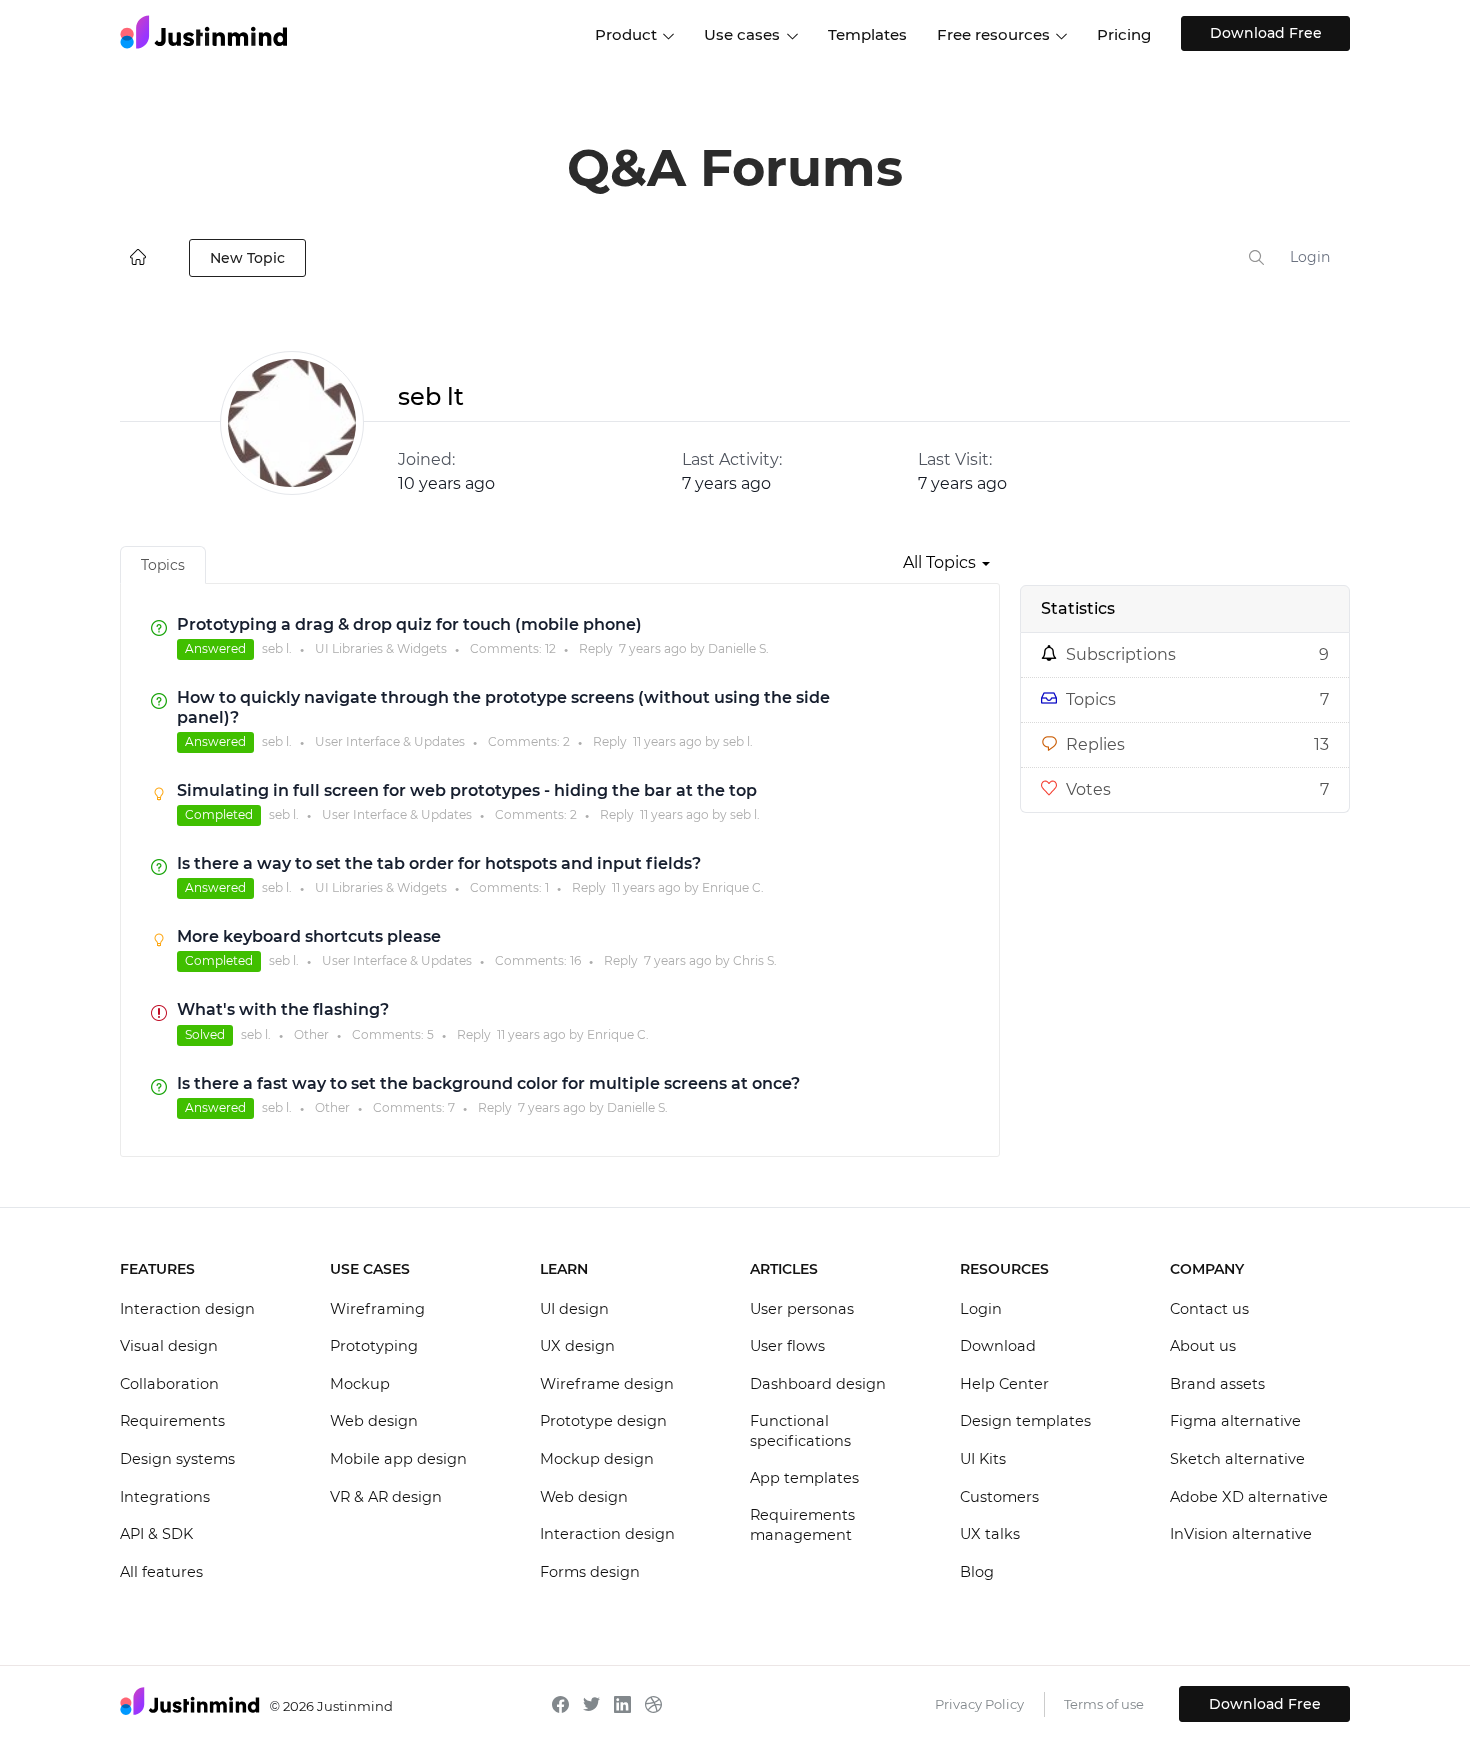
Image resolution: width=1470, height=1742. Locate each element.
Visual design (169, 1346)
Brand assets (1217, 1384)
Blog (977, 1572)
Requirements (172, 1421)
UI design (574, 1309)
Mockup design (597, 1459)
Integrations (165, 1497)
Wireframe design (607, 1384)
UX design (577, 1346)
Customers (999, 1497)
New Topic (247, 258)
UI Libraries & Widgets (381, 648)
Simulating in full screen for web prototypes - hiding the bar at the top (467, 790)
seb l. (277, 648)
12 (550, 648)
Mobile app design (398, 1459)
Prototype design (603, 1421)
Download (998, 1346)
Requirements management (802, 1525)
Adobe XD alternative (1249, 1497)
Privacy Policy (979, 1704)
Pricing (1124, 34)
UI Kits (983, 1459)
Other (311, 1034)
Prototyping (374, 1346)
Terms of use (1104, 1704)
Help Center (1004, 1384)
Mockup (360, 1384)
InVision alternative (1241, 1534)
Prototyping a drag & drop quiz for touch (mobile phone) (409, 624)
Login (1310, 257)
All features (161, 1572)
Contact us (1209, 1309)
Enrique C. (733, 887)
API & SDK (156, 1534)
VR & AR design (386, 1497)
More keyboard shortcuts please (309, 936)
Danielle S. (738, 648)
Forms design (590, 1572)
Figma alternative (1235, 1421)
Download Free (1266, 33)
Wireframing (377, 1309)
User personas (802, 1309)
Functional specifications (800, 1431)
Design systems (177, 1459)
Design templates (1025, 1421)
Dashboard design (818, 1384)
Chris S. (755, 960)
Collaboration (169, 1384)
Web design (374, 1421)
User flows (787, 1346)
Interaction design (187, 1309)
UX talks (990, 1534)
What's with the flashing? (283, 1009)
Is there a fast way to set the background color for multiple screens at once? (488, 1083)
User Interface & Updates (390, 741)
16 (575, 960)
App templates (804, 1478)
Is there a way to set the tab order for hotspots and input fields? (439, 863)
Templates (867, 34)
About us (1203, 1346)
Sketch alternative (1237, 1459)
